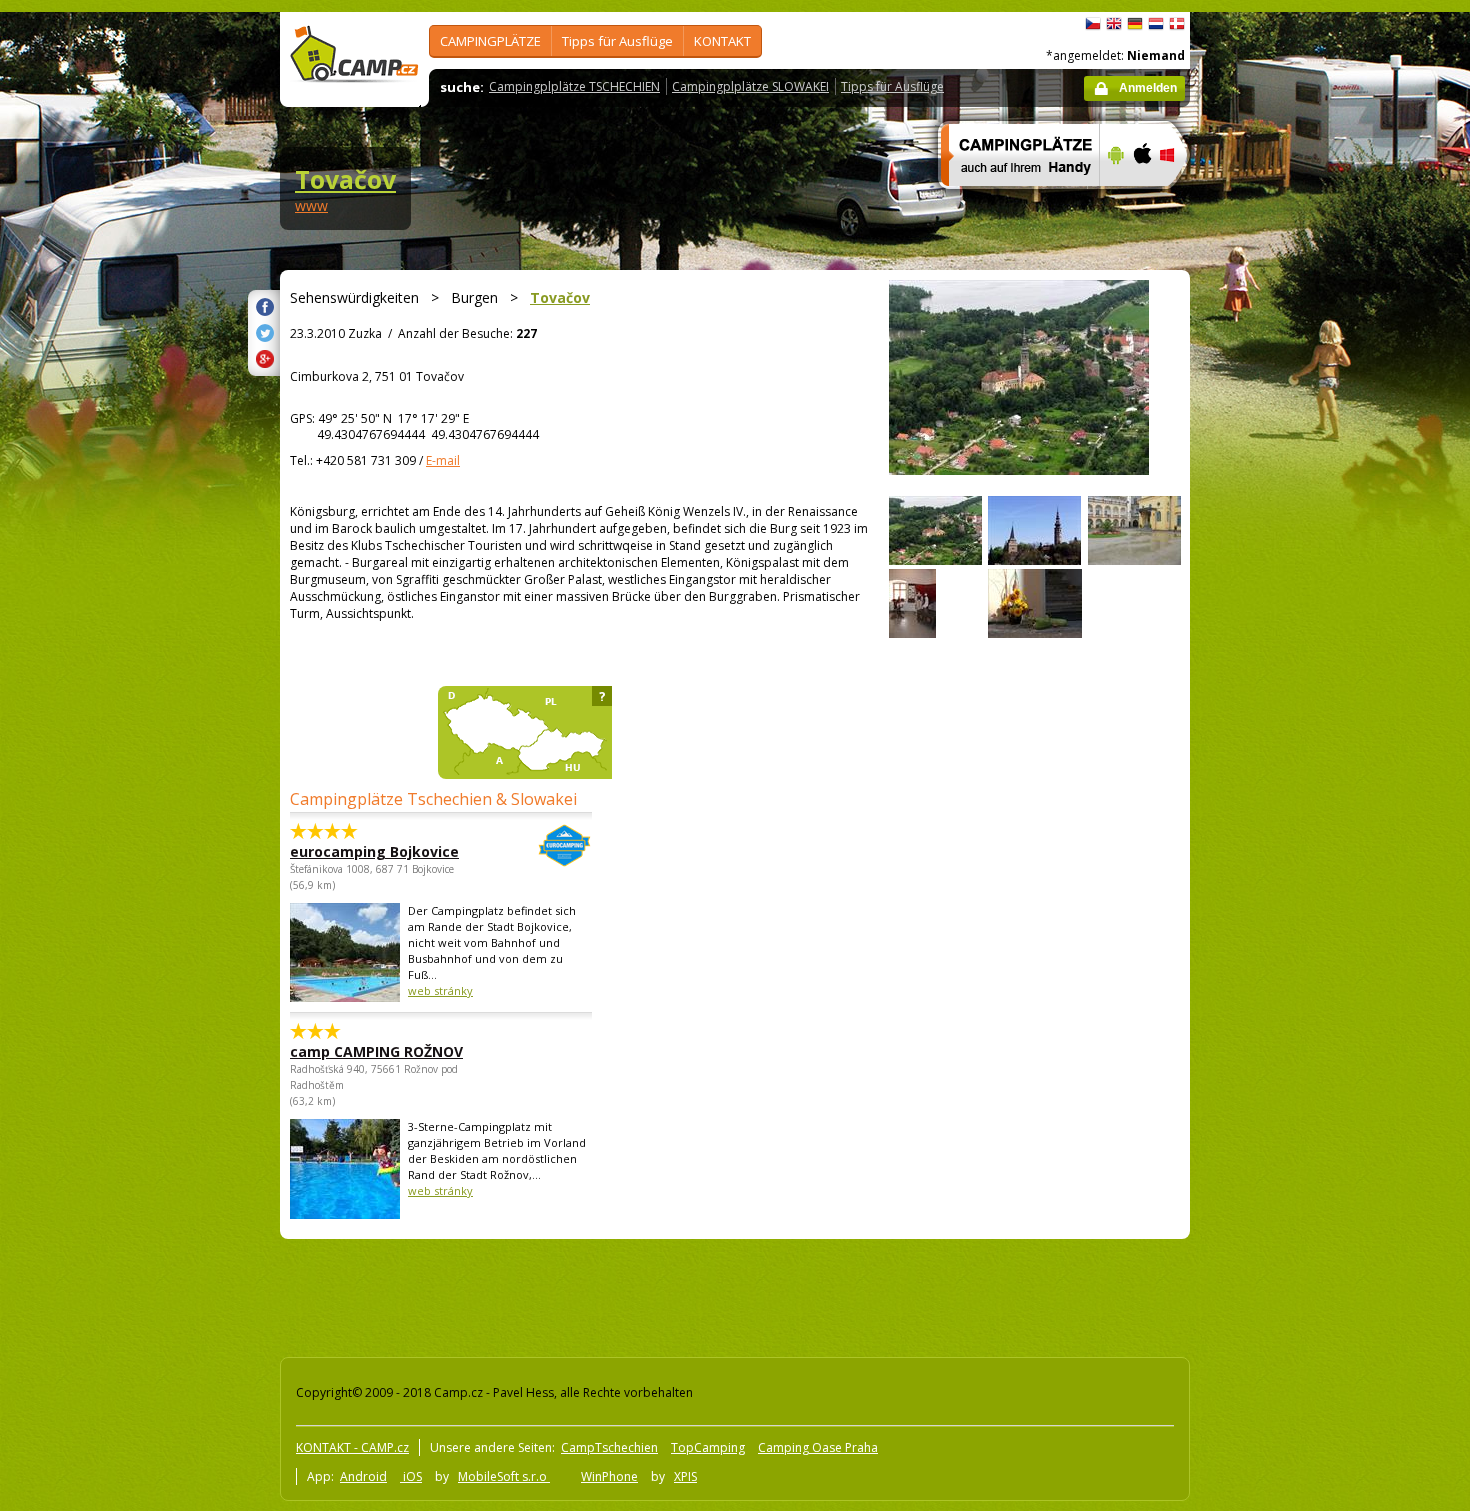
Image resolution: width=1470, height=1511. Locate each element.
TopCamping (708, 1447)
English (1114, 24)
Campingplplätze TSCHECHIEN (574, 86)
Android (363, 1476)
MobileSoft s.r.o (504, 1476)
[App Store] (1141, 199)
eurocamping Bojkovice (374, 851)
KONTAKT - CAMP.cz (352, 1447)
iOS (411, 1476)
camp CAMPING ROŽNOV (376, 1051)
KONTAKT (722, 41)
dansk (1177, 24)
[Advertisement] (1274, 613)
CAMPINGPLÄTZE (490, 41)
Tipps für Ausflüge (617, 41)
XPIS (685, 1476)
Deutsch (1135, 24)
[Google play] (1113, 199)
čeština (1093, 24)
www (311, 205)
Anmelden (1148, 88)
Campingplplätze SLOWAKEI (750, 86)
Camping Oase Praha (818, 1447)
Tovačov (345, 179)
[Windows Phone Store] (1179, 199)
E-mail (443, 460)
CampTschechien (609, 1447)
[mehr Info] (1011, 199)
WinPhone (609, 1476)
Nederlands (1156, 24)
